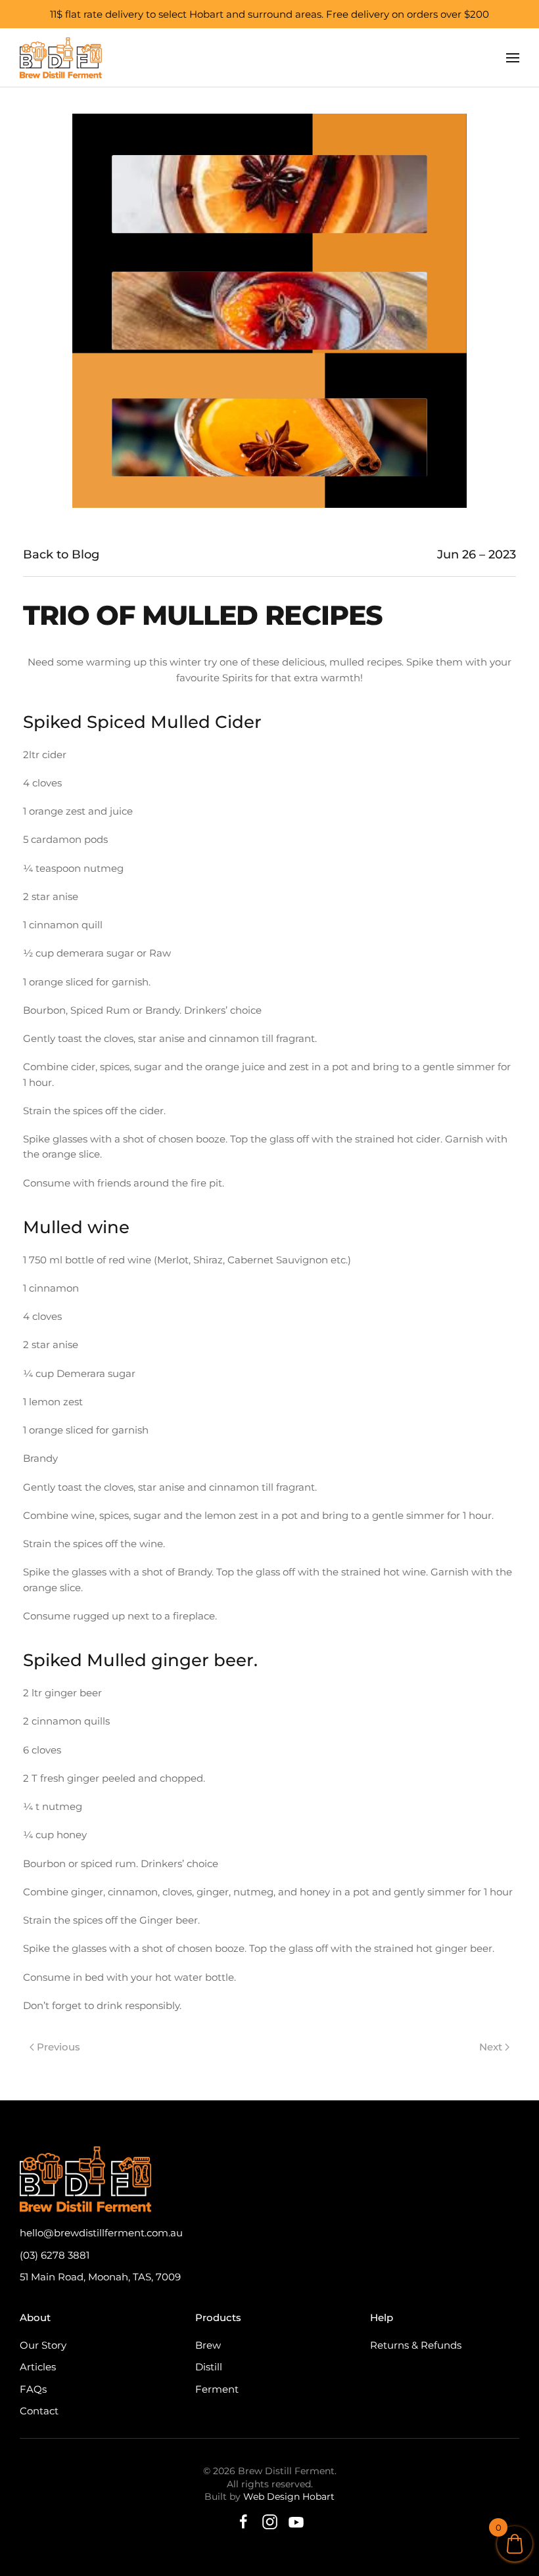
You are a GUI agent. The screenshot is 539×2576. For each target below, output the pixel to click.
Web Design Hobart (289, 2497)
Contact (39, 2411)
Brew (208, 2345)
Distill (209, 2367)
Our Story (43, 2345)
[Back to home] (61, 58)
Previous (59, 2047)
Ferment (217, 2389)
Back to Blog (61, 554)
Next (491, 2047)
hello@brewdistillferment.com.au (101, 2233)
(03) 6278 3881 (55, 2255)
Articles (38, 2367)
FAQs (33, 2389)
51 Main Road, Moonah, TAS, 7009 (100, 2277)
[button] (513, 58)
